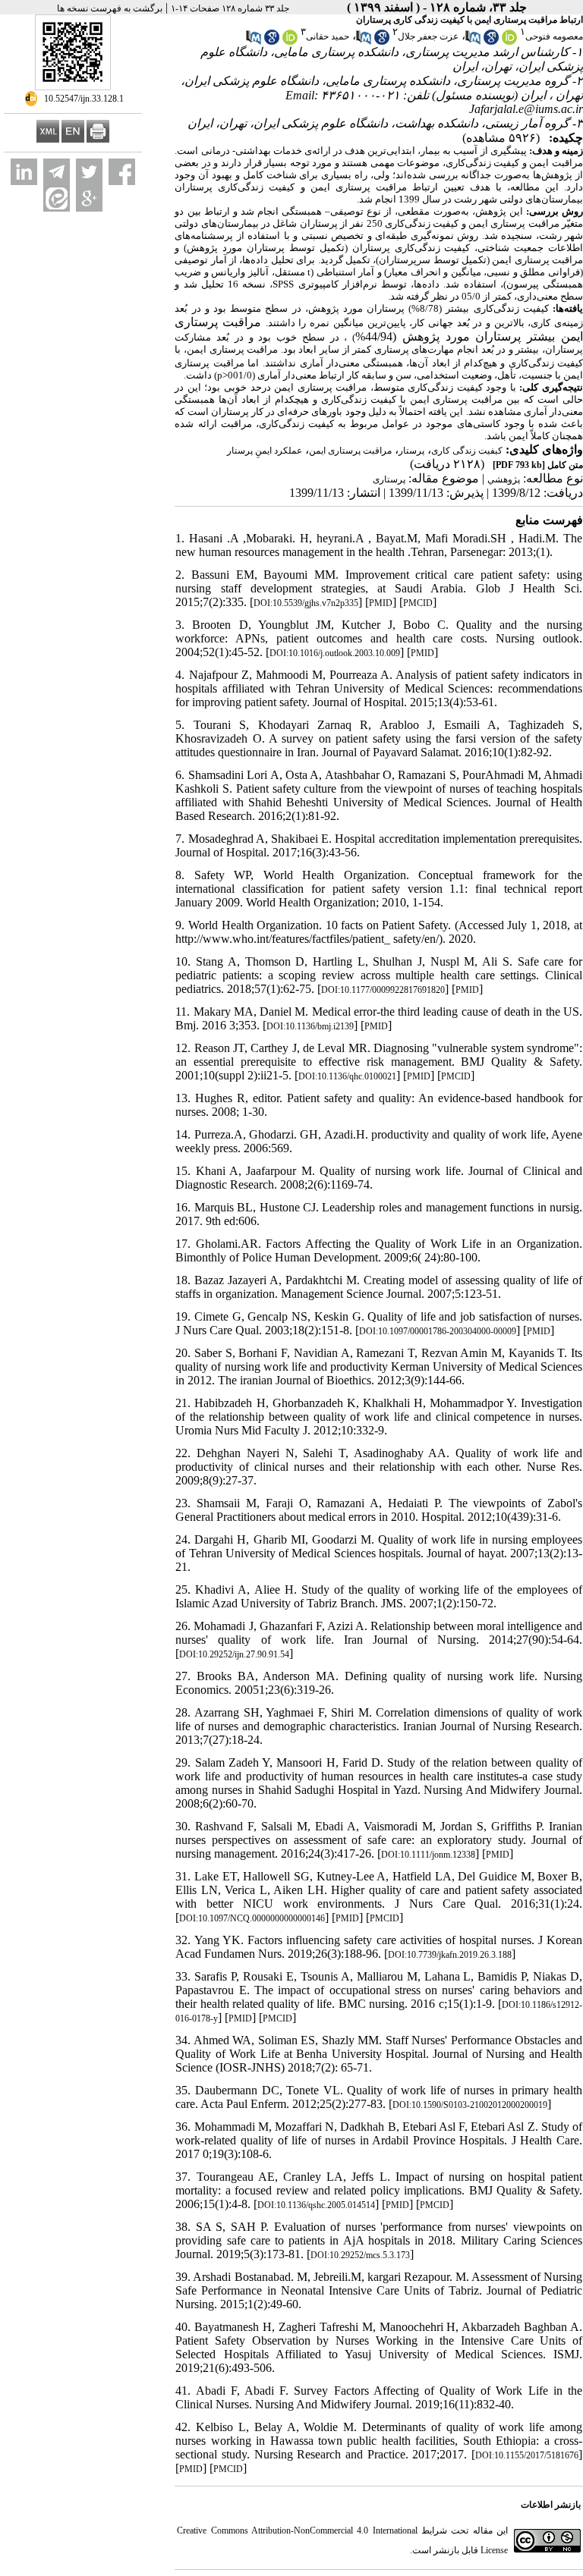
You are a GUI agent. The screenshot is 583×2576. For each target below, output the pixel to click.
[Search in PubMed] (473, 42)
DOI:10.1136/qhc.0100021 (347, 1076)
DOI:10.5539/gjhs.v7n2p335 (306, 603)
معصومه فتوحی (554, 36)
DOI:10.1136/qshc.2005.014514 (316, 2205)
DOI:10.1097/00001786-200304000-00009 (438, 1331)
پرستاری (389, 479)
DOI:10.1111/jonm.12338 (428, 1855)
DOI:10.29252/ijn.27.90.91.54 (234, 1654)
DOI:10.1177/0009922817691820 (383, 990)
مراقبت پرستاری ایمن (350, 451)
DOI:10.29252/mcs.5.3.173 (360, 2255)
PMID (381, 603)
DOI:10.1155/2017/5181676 (527, 2455)
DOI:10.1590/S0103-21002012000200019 (470, 2105)
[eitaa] (57, 198)
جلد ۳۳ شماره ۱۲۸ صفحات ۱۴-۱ (230, 8)
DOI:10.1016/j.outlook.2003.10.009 (335, 653)
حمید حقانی (328, 36)
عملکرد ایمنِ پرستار (265, 451)
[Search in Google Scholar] (491, 42)
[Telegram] (57, 172)
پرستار (411, 451)
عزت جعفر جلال (428, 36)
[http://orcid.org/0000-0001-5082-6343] (290, 42)
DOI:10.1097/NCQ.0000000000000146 (252, 1918)
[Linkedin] (24, 172)
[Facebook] (122, 172)
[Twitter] (89, 172)
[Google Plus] (89, 198)
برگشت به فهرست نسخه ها (110, 8)
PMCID (418, 603)
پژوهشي (504, 479)
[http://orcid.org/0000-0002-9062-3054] (509, 42)
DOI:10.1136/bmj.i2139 (310, 1026)
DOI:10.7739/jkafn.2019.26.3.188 (450, 1955)
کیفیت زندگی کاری (467, 451)
